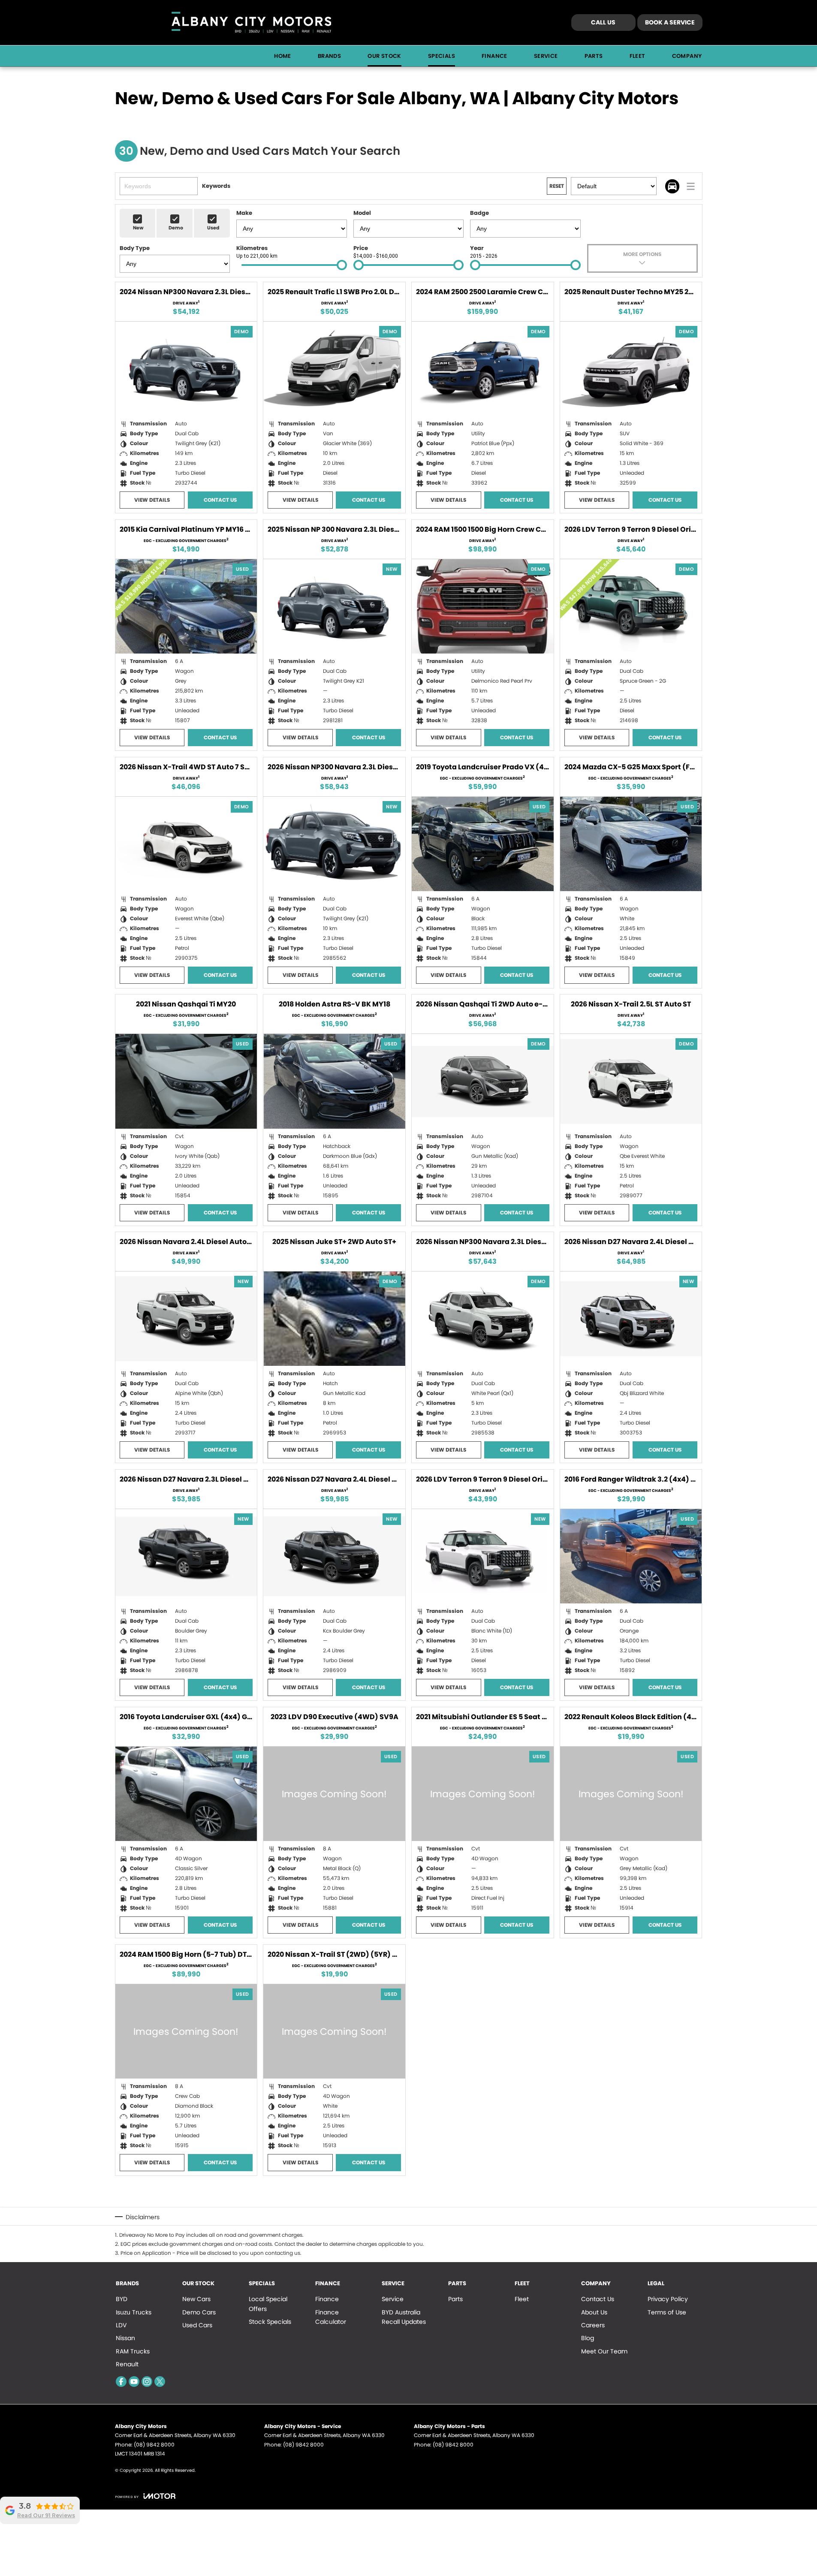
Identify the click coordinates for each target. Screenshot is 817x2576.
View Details (152, 500)
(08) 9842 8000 (154, 2445)
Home (283, 56)
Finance (494, 56)
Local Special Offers (268, 2304)
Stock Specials (270, 2322)
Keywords (216, 186)
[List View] (691, 186)
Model (362, 213)
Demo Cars (199, 2312)
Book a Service (670, 22)
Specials (442, 56)
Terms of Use (667, 2312)
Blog (588, 2338)
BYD (122, 2299)
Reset (557, 186)
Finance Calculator (331, 2317)
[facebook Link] (121, 2382)
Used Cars (197, 2325)
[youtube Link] (134, 2382)
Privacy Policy (668, 2299)
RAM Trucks (133, 2351)
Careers (593, 2325)
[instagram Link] (147, 2382)
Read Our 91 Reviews (46, 2516)
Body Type (135, 248)
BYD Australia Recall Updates (404, 2317)
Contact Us (220, 500)
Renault (127, 2364)
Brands (329, 56)
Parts (594, 56)
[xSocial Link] (160, 2382)
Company (687, 56)
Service (546, 56)
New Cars (196, 2299)
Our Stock (384, 56)
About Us (594, 2312)
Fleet (638, 56)
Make (244, 213)
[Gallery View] (672, 186)
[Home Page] (251, 23)
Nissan (125, 2338)
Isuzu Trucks (134, 2312)
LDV (121, 2325)
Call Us (603, 22)
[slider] (342, 265)
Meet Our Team (604, 2351)
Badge (479, 213)
